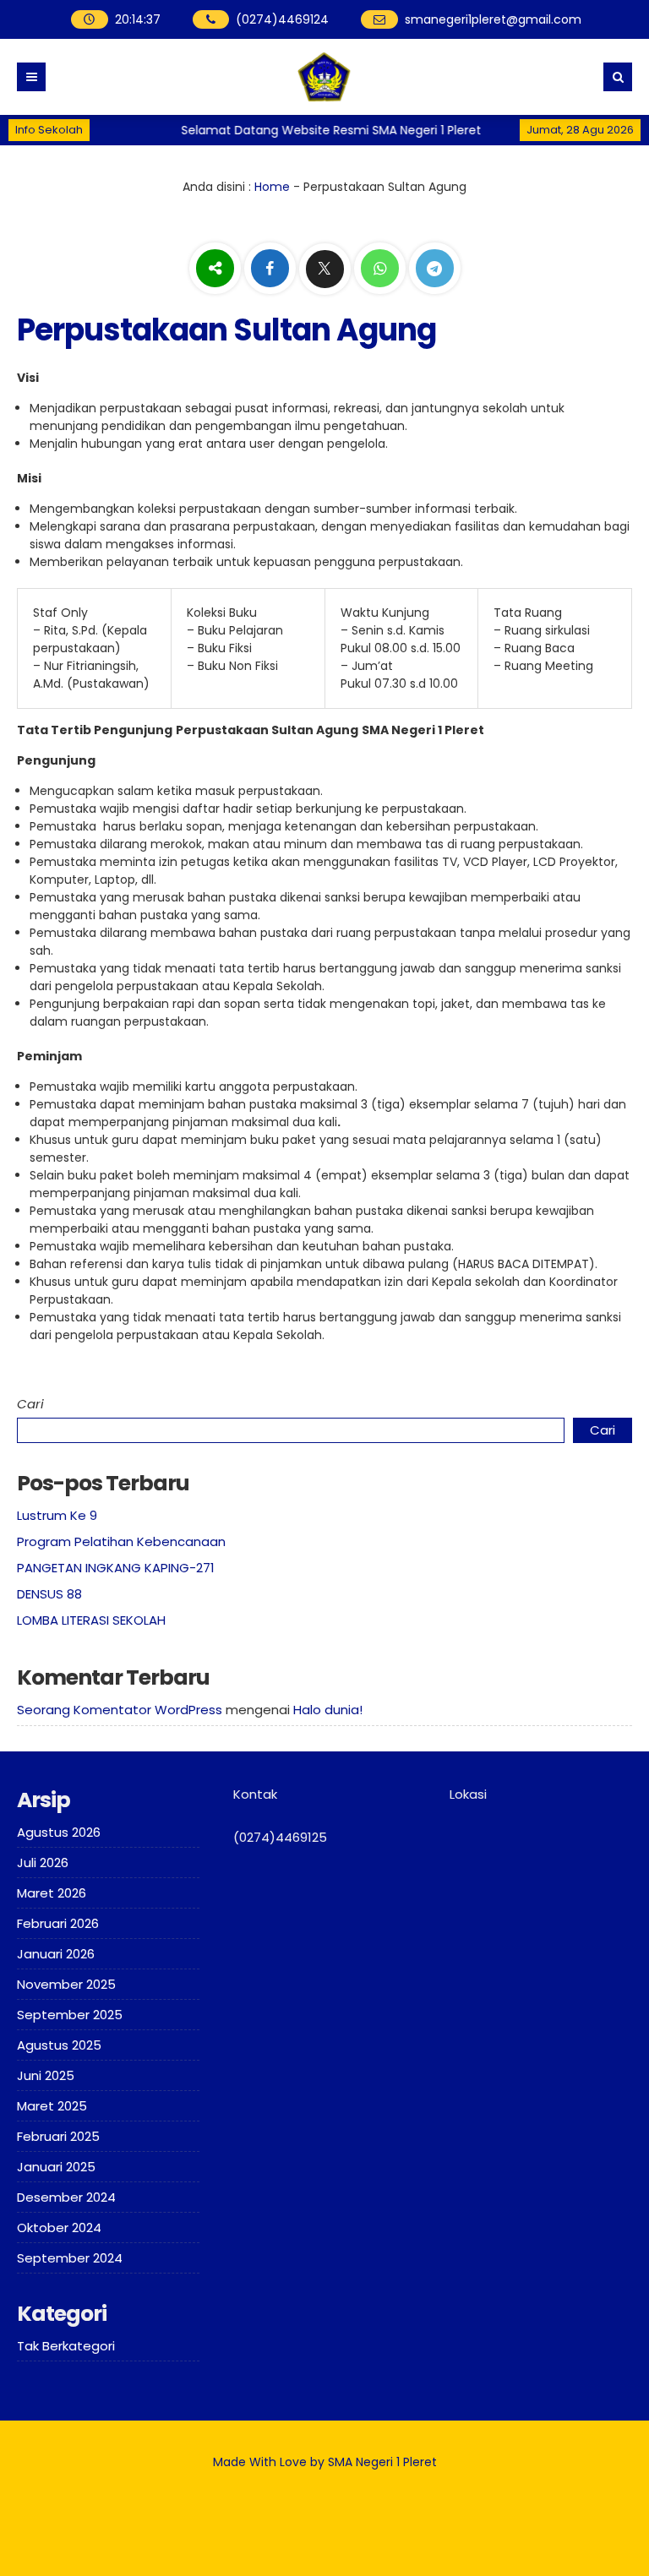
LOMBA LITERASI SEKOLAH (91, 1620)
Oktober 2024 (59, 2227)
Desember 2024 (66, 2197)
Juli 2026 (43, 1863)
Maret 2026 (52, 1893)
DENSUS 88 (49, 1594)
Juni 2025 (46, 2075)
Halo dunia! (328, 1710)
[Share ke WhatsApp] (382, 270)
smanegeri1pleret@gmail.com (493, 19)
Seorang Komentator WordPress (120, 1710)
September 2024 (70, 2258)
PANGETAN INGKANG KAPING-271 (116, 1568)
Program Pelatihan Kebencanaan (121, 1541)
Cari (30, 1404)
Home (272, 187)
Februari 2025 (58, 2136)
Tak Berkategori (66, 2346)
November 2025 (66, 1984)
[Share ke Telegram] (435, 270)
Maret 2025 (52, 2106)
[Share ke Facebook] (272, 270)
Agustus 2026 (59, 1832)
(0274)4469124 (282, 19)
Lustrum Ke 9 (57, 1515)
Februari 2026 (58, 1923)
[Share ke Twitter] (327, 270)
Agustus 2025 (59, 2045)
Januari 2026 (56, 1954)
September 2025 (70, 2015)
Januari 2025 (56, 2167)
